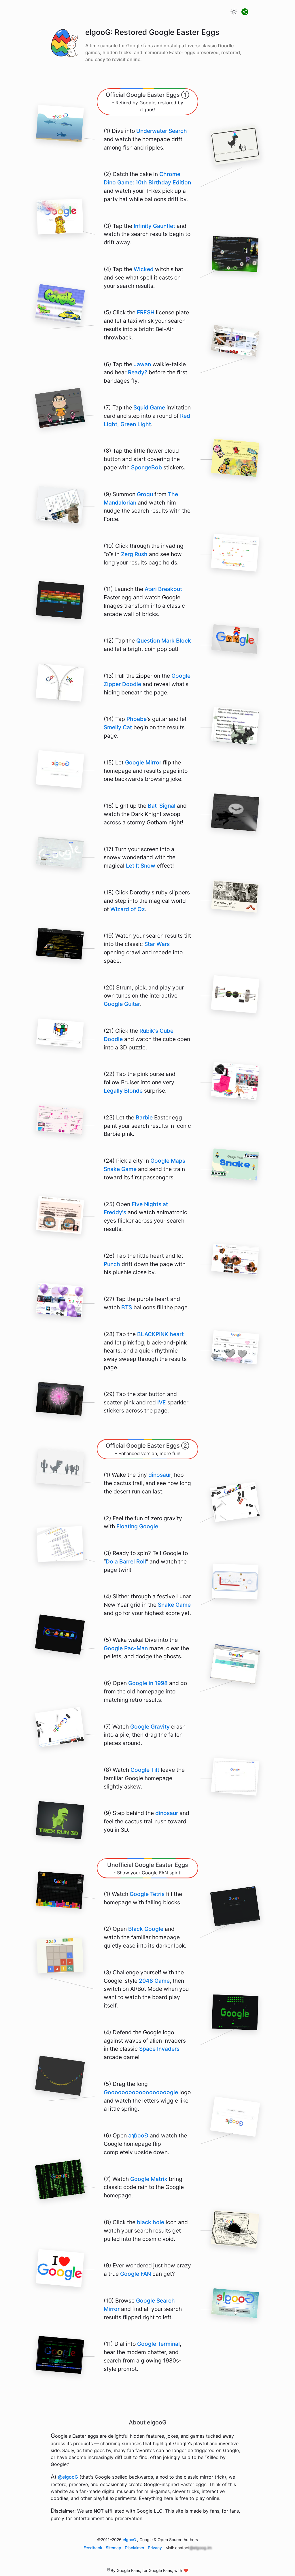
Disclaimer (135, 2548)
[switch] (234, 12)
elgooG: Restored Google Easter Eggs (152, 32)
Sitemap (114, 2548)
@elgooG (68, 2477)
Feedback (93, 2548)
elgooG (129, 2540)
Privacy (155, 2548)
